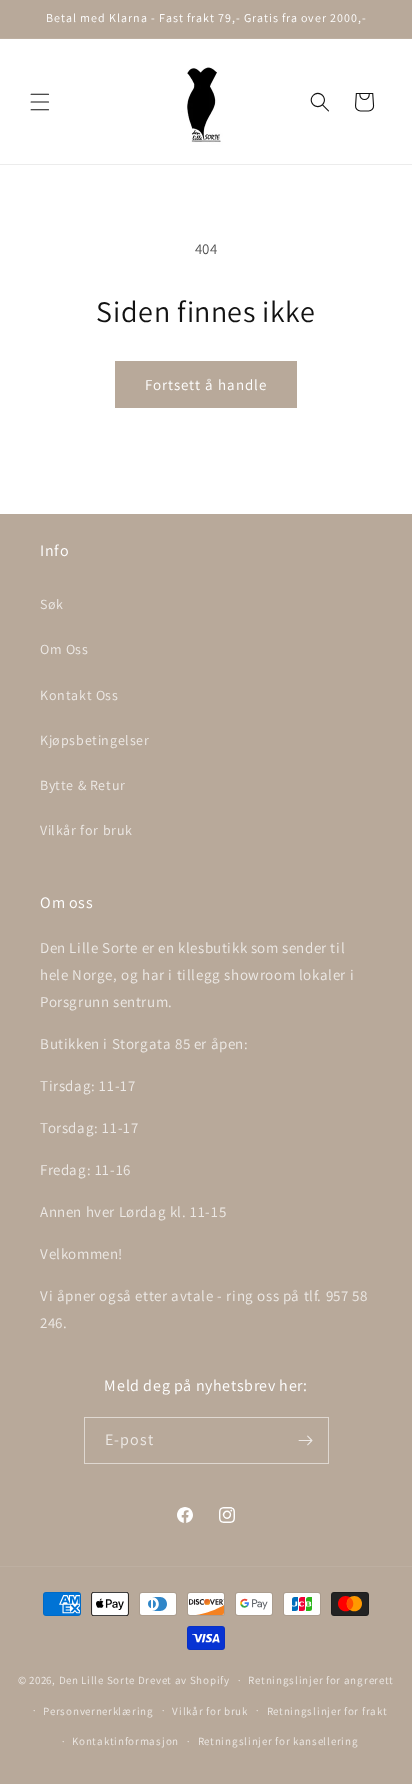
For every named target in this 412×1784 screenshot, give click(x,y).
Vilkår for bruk (86, 830)
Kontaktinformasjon (125, 1741)
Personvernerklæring (98, 1711)
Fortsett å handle (206, 384)
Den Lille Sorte (97, 1680)
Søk (52, 604)
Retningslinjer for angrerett (321, 1680)
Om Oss (64, 649)
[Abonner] (306, 1440)
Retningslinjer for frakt (327, 1711)
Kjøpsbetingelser (95, 740)
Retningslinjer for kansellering (278, 1741)
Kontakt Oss (79, 695)
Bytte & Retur (83, 785)
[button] (40, 102)
